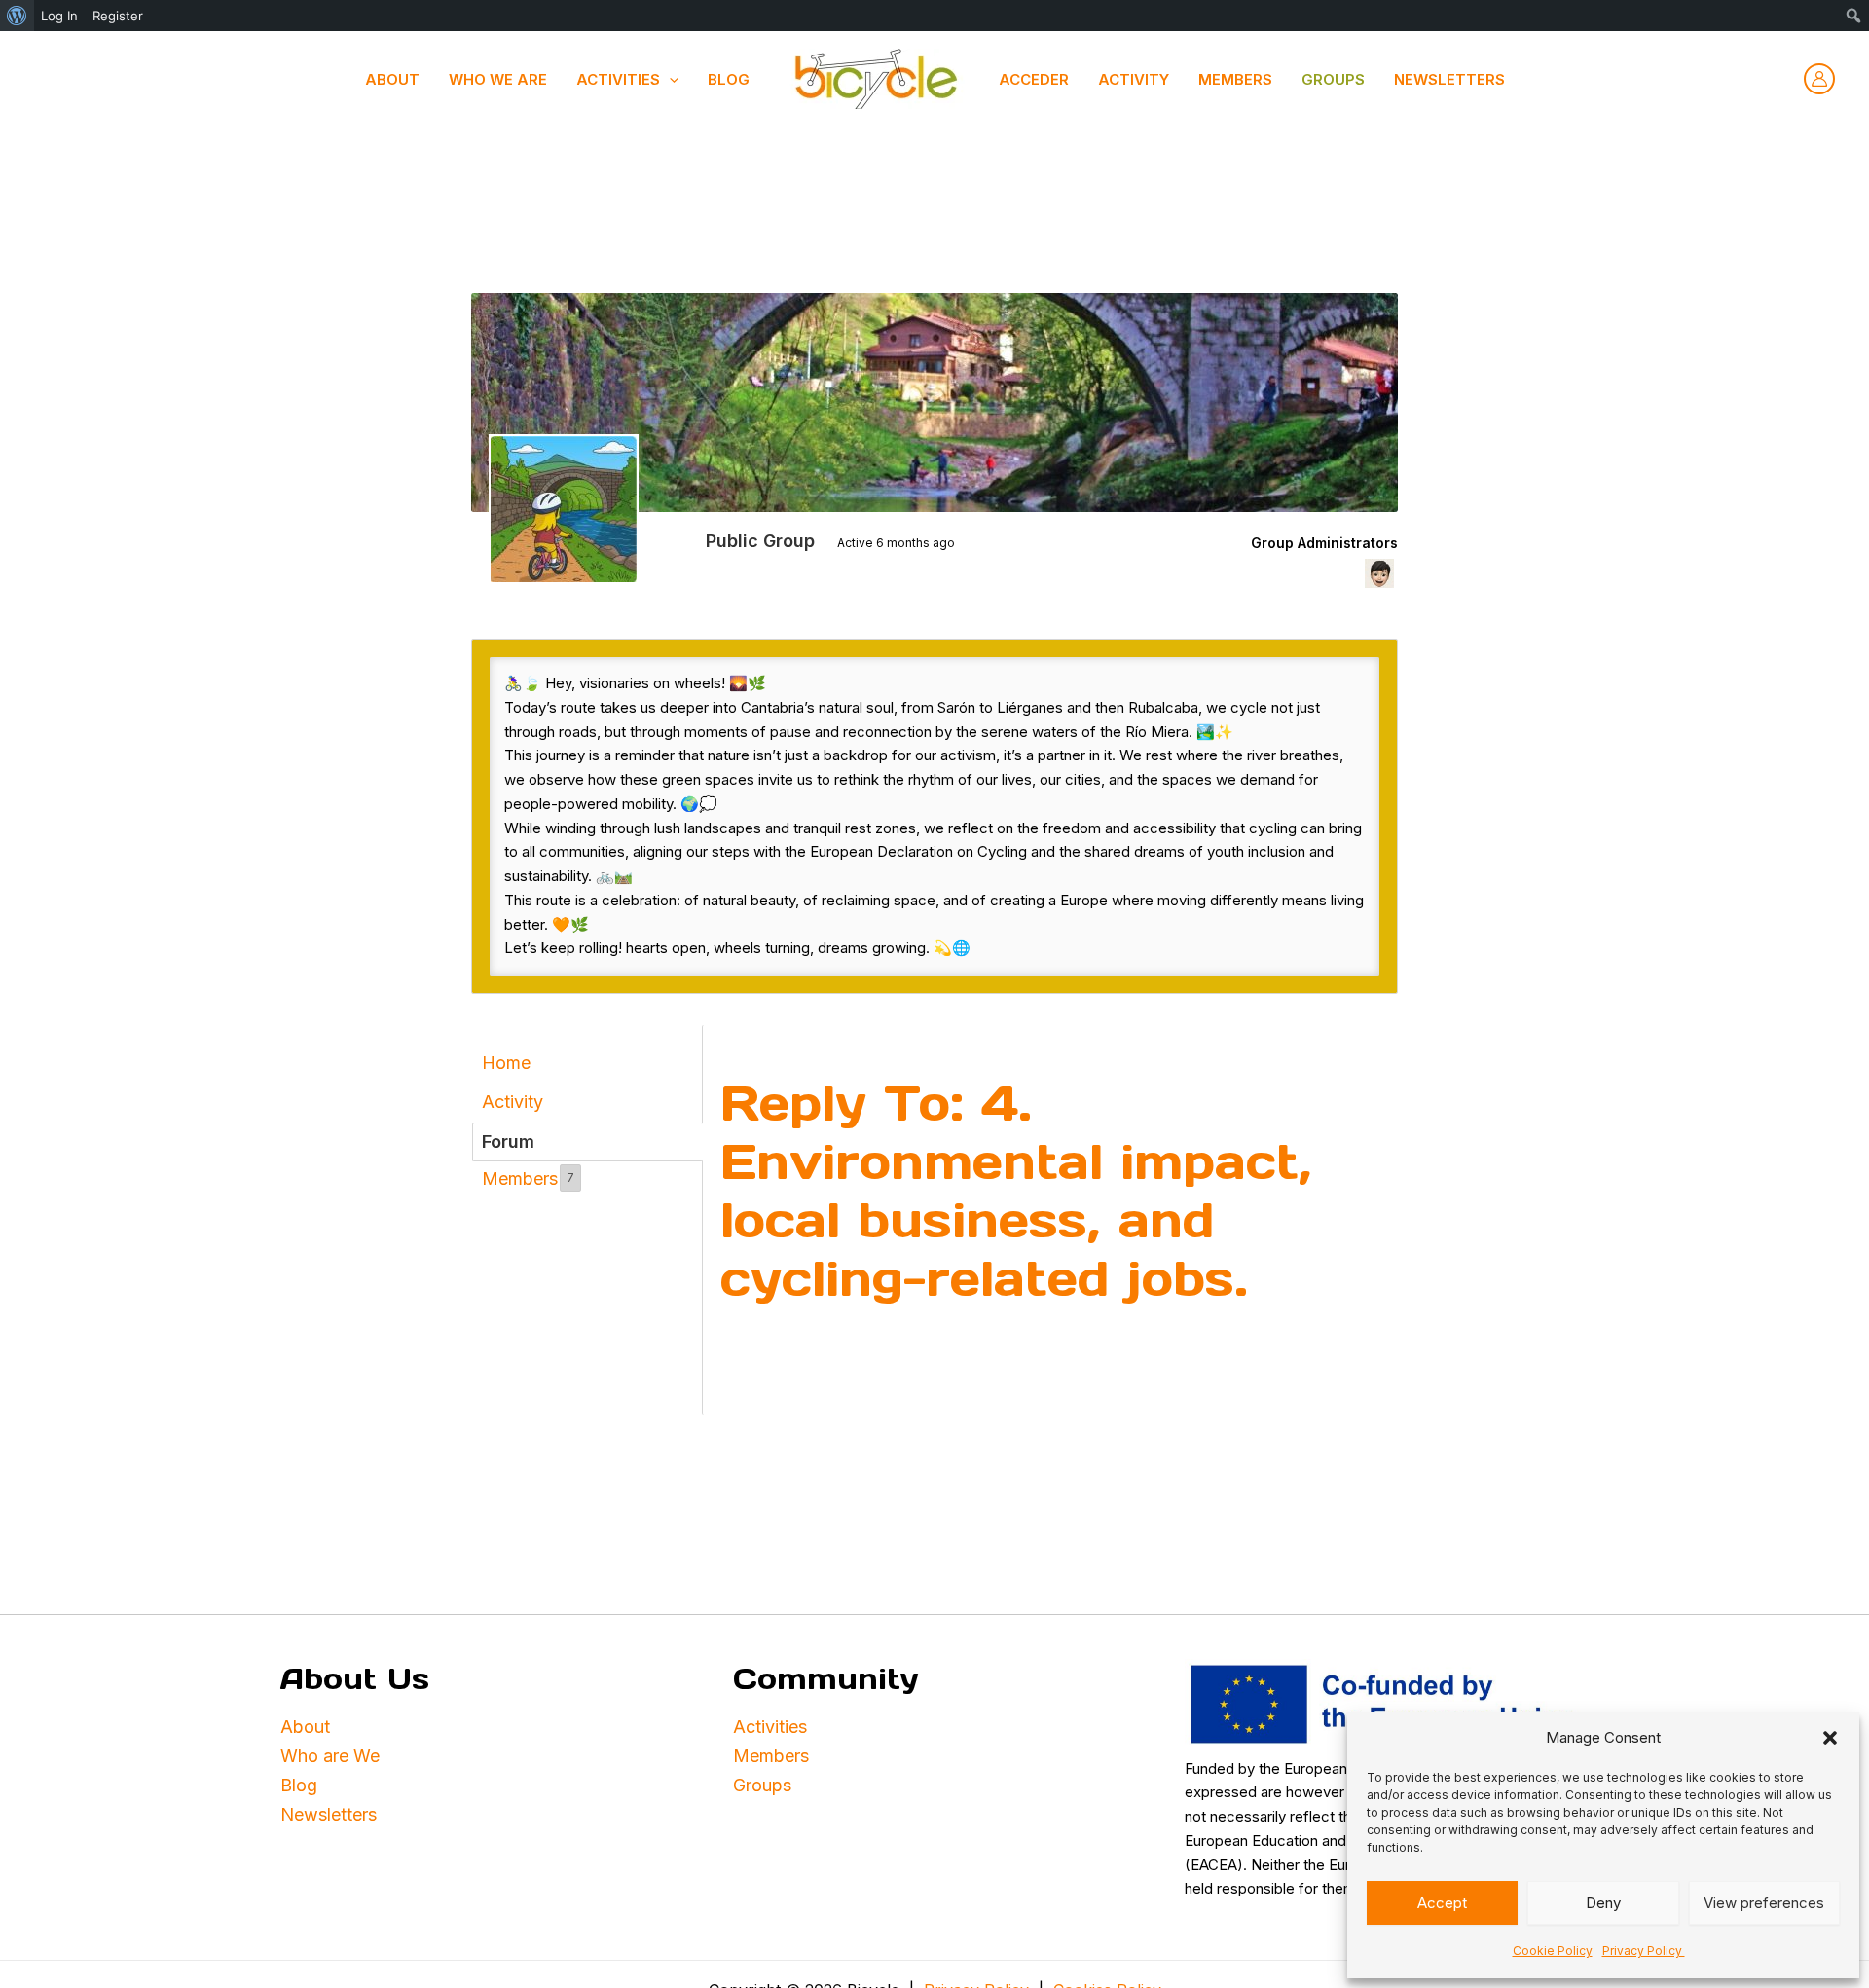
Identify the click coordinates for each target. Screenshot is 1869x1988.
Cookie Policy (1553, 1951)
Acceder (1034, 79)
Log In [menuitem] (59, 16)
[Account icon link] (1819, 79)
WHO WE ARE (498, 79)
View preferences (1764, 1903)
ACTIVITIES (618, 79)
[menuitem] (17, 16)
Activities (772, 1727)
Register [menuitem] (118, 16)
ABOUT (392, 79)
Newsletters (1449, 79)
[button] (1830, 1738)
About (305, 1727)
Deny (1603, 1903)
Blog (729, 79)
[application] (669, 80)
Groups (1333, 79)
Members (1235, 79)
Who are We (330, 1756)
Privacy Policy (1644, 1951)
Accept (1442, 1903)
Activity (1134, 79)
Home (506, 1063)
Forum (508, 1141)
